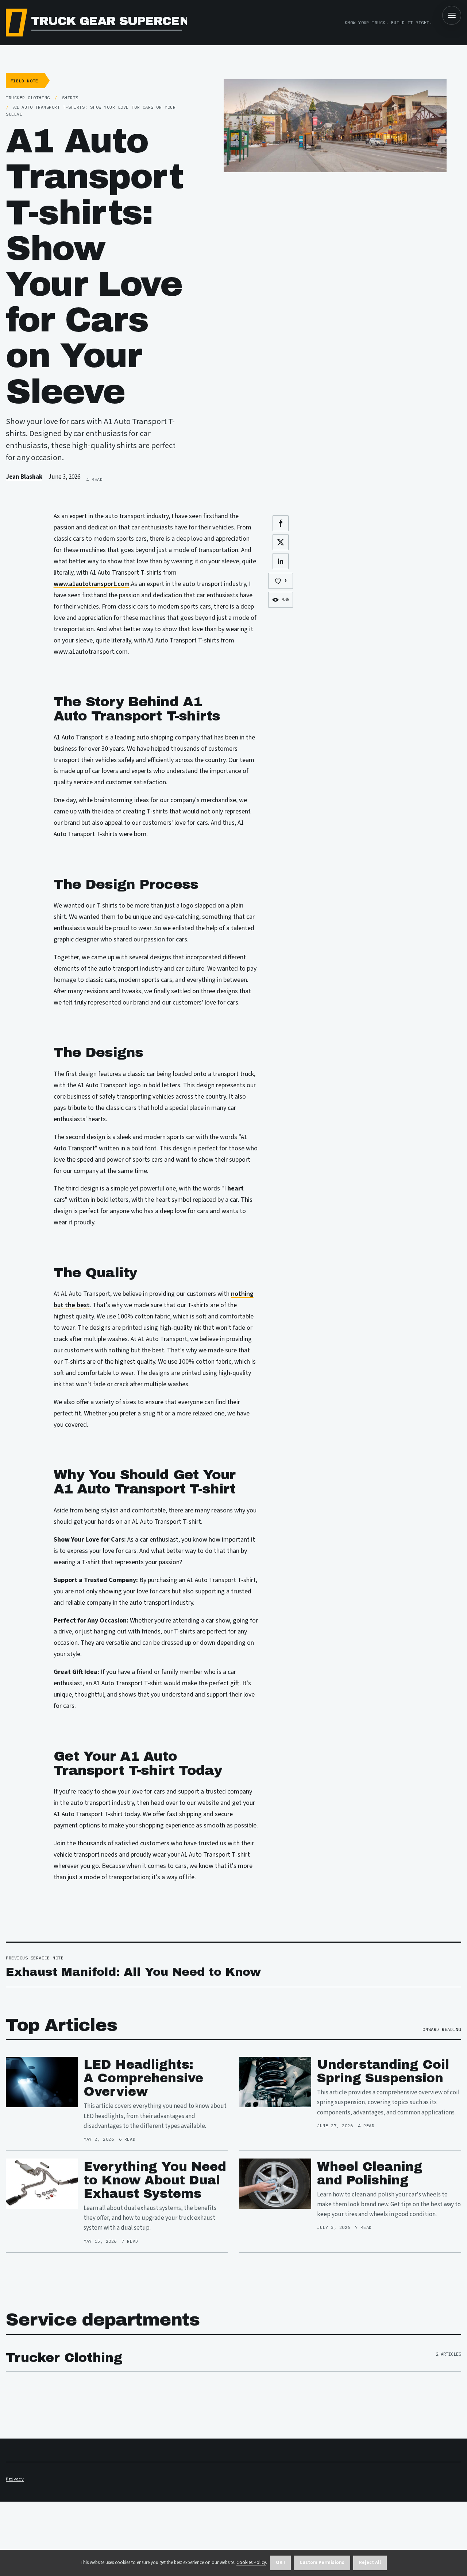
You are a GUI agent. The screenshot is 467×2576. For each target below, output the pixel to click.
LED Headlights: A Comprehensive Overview (143, 2078)
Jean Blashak (24, 477)
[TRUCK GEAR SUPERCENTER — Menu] (452, 15)
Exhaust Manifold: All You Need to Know (133, 1972)
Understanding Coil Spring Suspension (383, 2071)
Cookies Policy (251, 2563)
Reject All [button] (370, 2563)
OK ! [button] (280, 2563)
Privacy (15, 2479)
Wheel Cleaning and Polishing (370, 2173)
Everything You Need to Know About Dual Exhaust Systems (155, 2180)
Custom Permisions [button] (322, 2563)
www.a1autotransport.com (92, 584)
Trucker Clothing (64, 2358)
